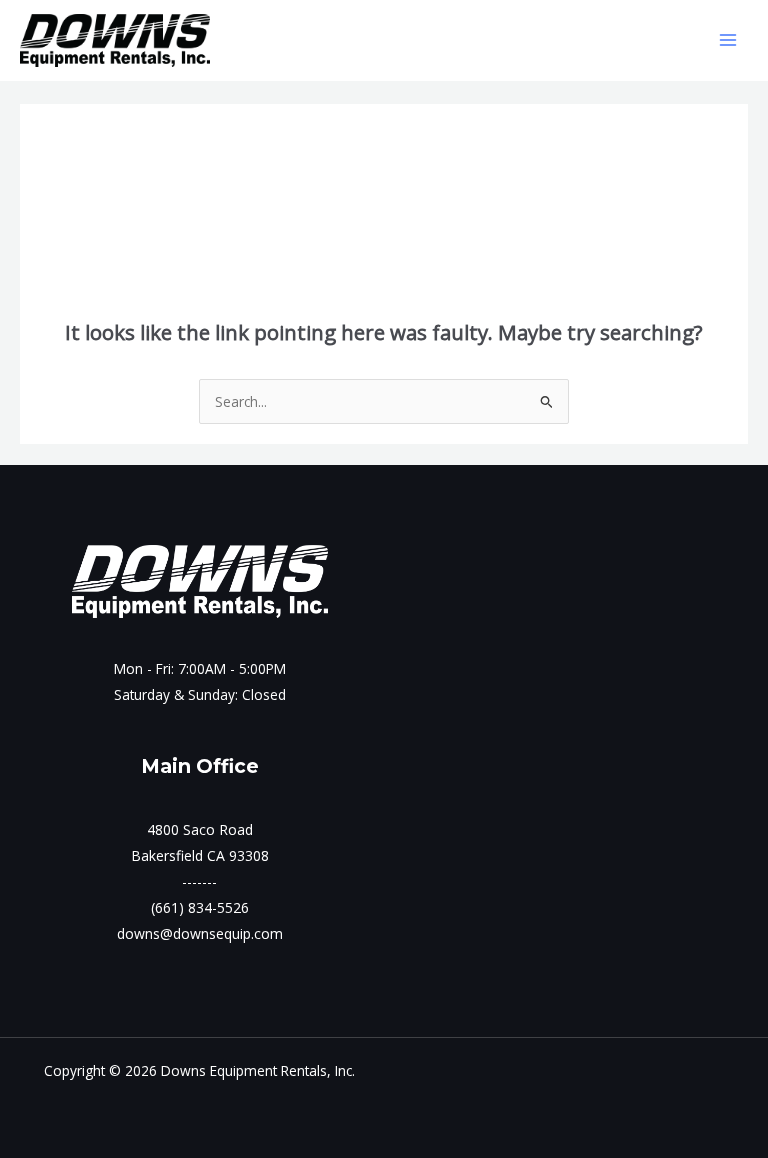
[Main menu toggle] (728, 40)
